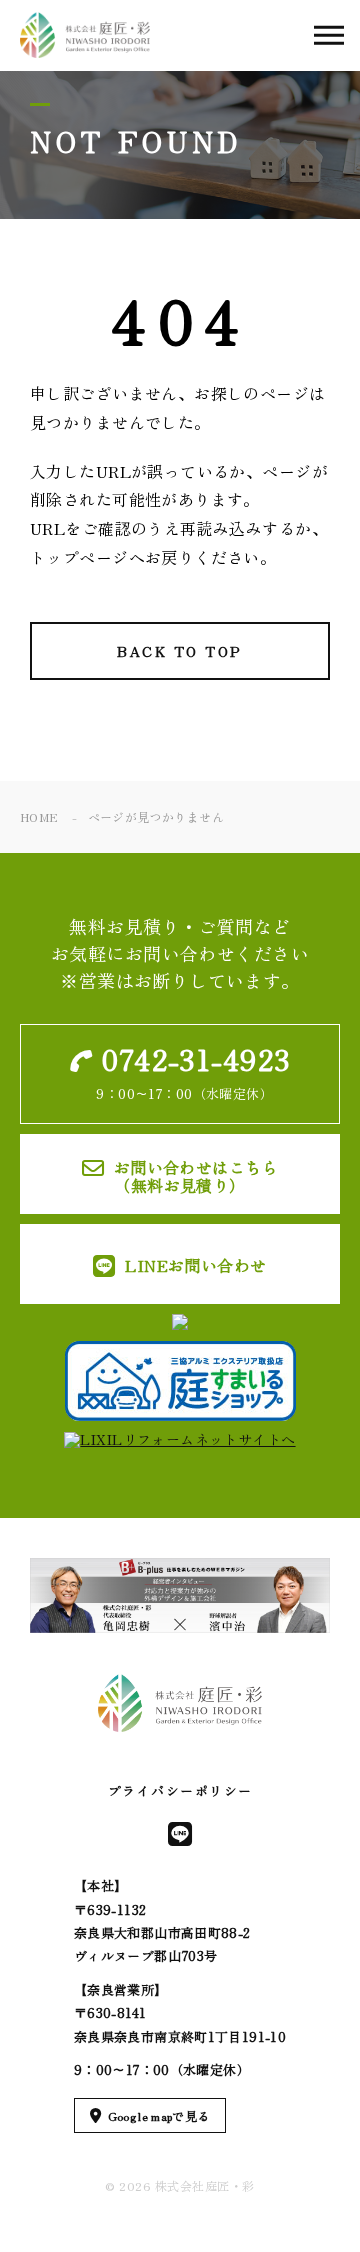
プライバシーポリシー (180, 1790)
